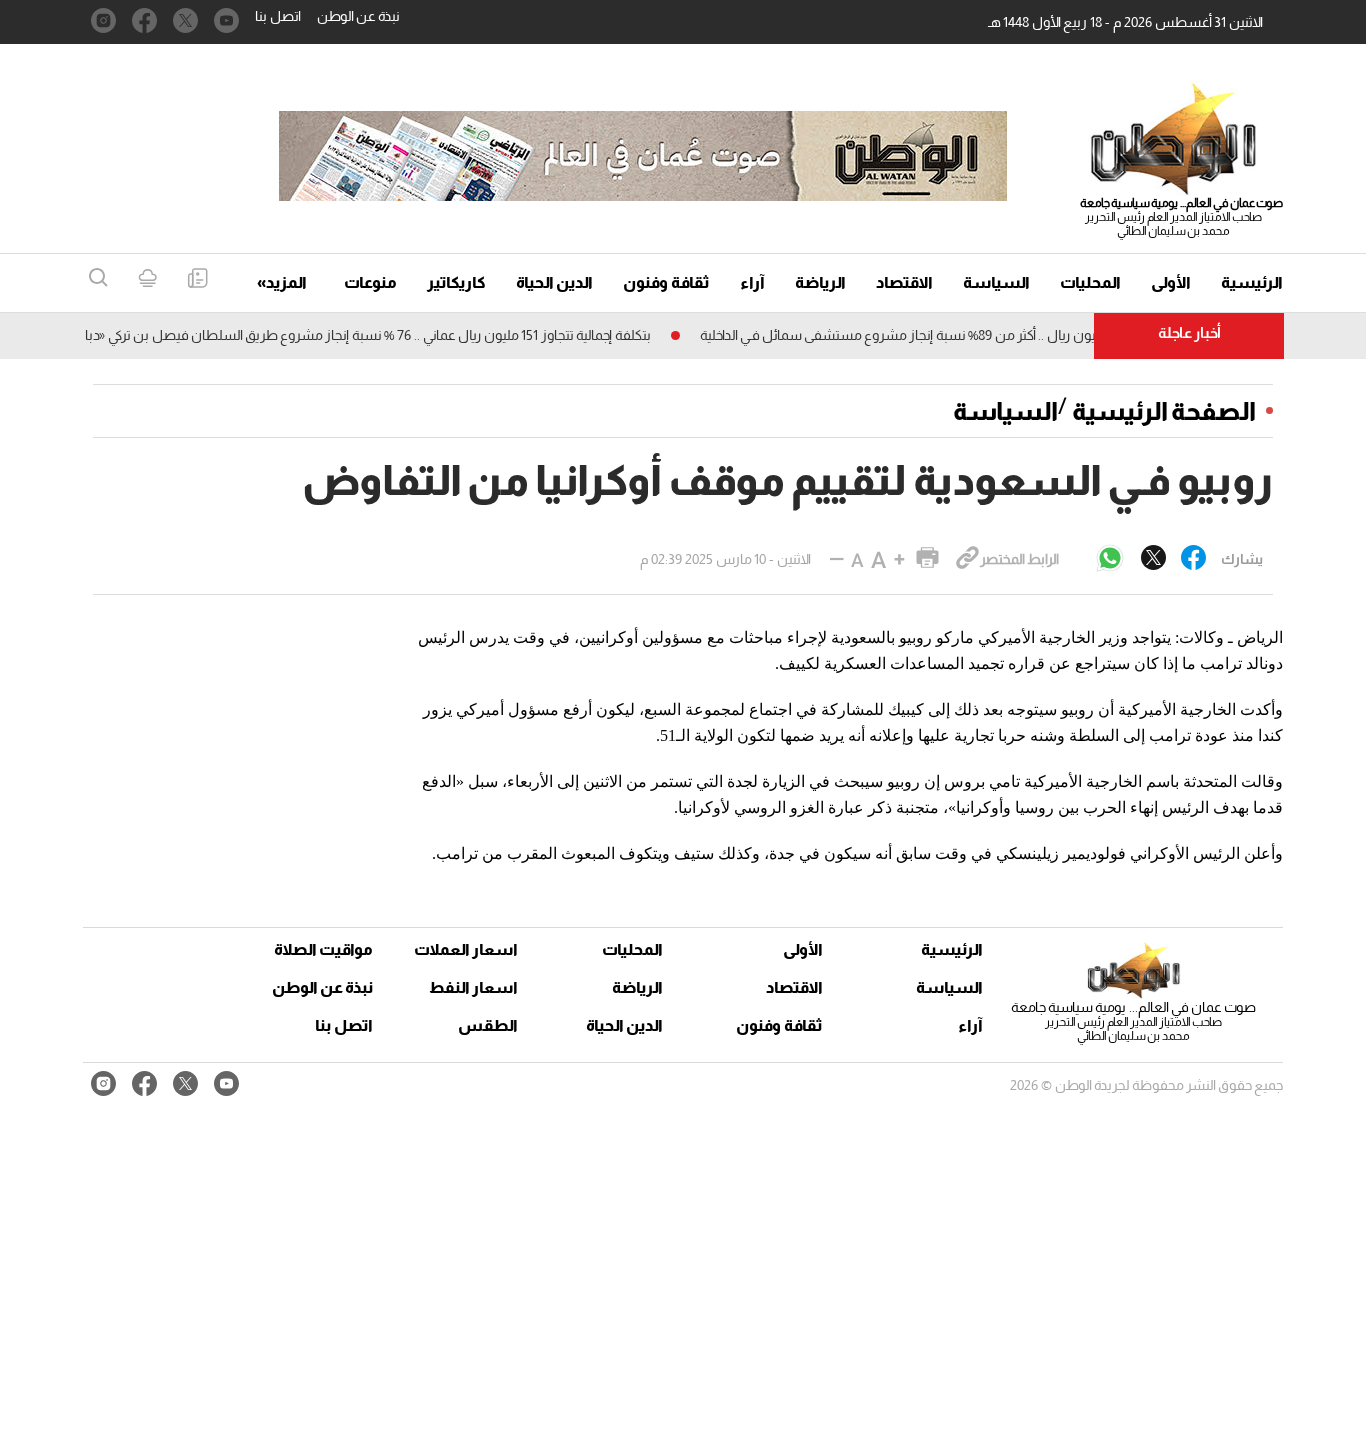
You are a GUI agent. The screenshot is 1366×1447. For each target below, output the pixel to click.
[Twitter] (1153, 559)
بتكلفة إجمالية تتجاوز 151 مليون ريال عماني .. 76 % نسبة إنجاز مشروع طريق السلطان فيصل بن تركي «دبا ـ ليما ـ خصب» (353, 335)
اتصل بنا (278, 16)
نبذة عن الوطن (358, 16)
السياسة (996, 282)
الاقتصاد (904, 282)
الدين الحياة (554, 282)
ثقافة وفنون (666, 282)
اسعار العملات (468, 949)
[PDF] (197, 279)
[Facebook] (1193, 559)
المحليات (1090, 282)
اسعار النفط (473, 987)
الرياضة (820, 282)
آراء (752, 282)
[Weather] (147, 279)
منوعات (370, 282)
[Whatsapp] (1110, 559)
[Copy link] (967, 559)
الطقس (488, 1025)
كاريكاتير (456, 282)
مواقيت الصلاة (323, 949)
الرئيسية (1252, 282)
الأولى (1171, 282)
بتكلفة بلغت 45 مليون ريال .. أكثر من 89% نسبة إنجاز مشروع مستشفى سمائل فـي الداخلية (970, 335)
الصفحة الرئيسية (1164, 411)
